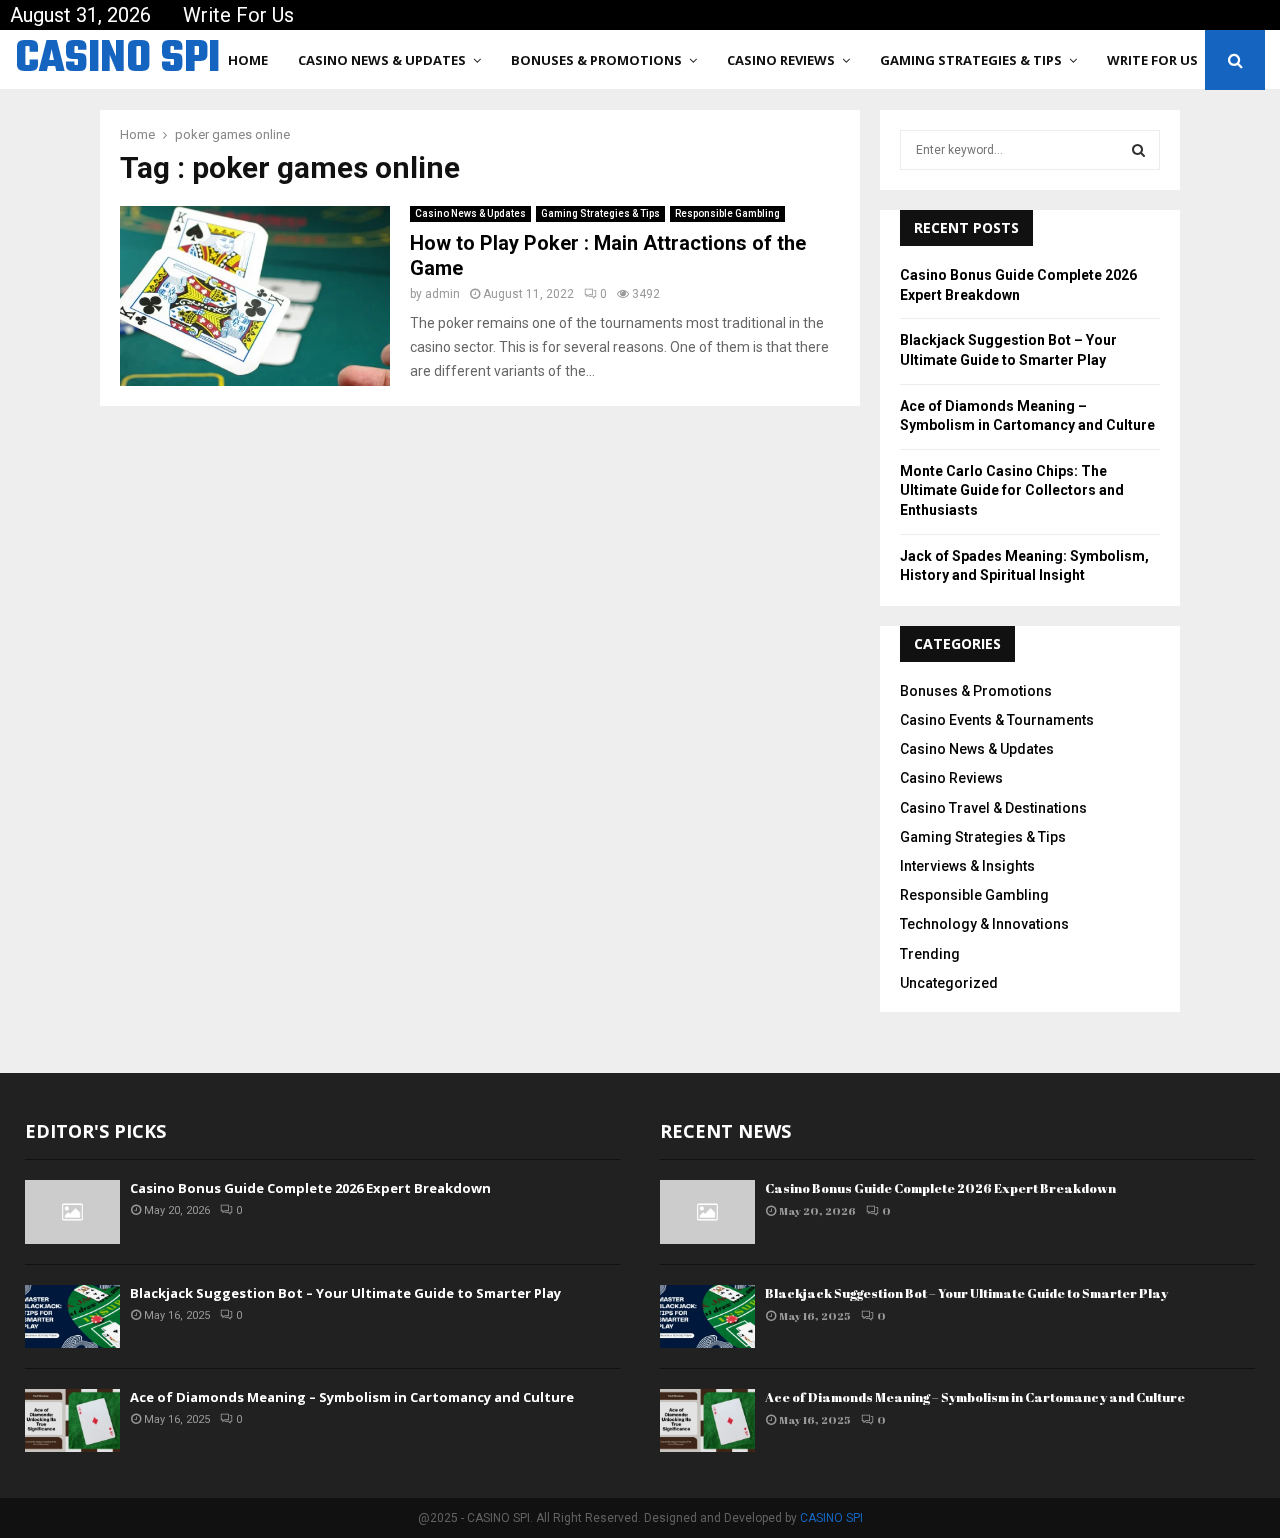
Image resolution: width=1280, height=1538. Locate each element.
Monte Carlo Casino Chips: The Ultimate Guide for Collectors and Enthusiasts (1012, 490)
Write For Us (238, 15)
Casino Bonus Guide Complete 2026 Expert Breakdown (310, 1188)
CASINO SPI (117, 60)
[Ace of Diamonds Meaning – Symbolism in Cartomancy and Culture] (72, 1420)
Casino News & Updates (382, 60)
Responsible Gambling (727, 213)
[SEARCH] (1138, 150)
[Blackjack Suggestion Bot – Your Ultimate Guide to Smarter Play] (72, 1316)
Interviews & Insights (967, 866)
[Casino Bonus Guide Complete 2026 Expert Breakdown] (72, 1211)
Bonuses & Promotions (596, 60)
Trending (930, 954)
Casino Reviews (781, 60)
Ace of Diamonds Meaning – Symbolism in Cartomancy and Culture (352, 1397)
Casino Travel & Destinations (993, 808)
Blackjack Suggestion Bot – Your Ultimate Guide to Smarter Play (345, 1293)
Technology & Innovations (984, 924)
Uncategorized (949, 983)
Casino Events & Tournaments (997, 720)
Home (248, 60)
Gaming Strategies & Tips (971, 60)
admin (442, 294)
